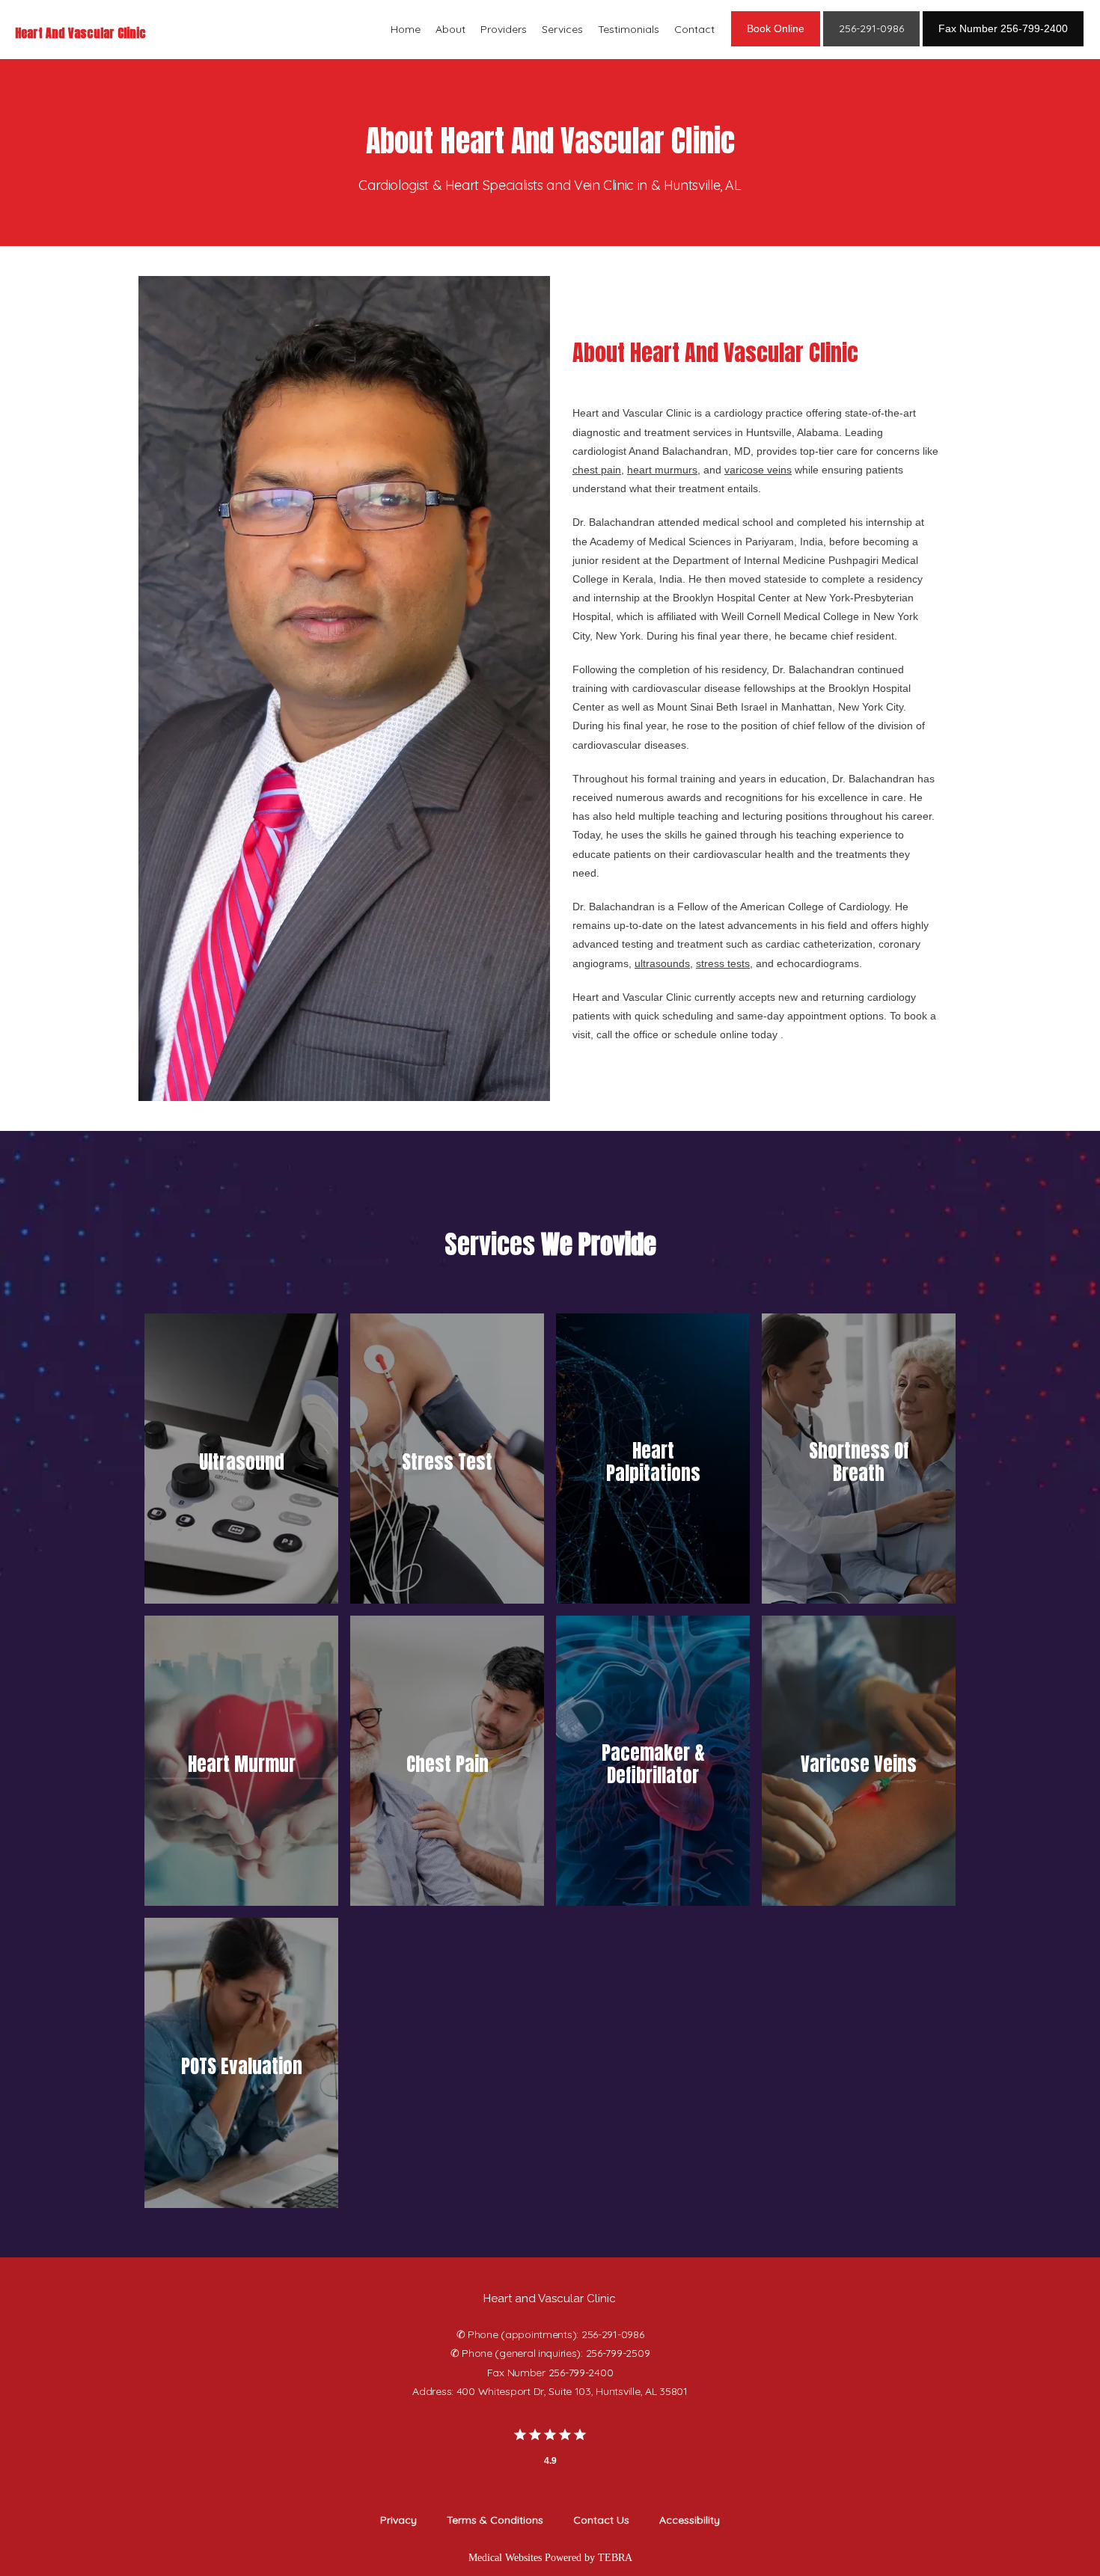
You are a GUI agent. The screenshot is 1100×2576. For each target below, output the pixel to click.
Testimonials (629, 29)
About (450, 29)
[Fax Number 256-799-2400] (1003, 45)
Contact (694, 29)
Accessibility (690, 2520)
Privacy (398, 2520)
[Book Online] (776, 45)
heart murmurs (662, 470)
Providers (504, 29)
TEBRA (615, 2558)
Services (562, 29)
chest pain (597, 470)
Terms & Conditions (495, 2520)
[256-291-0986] (871, 45)
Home (406, 29)
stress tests (723, 963)
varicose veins (758, 470)
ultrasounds (662, 963)
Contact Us (601, 2520)
